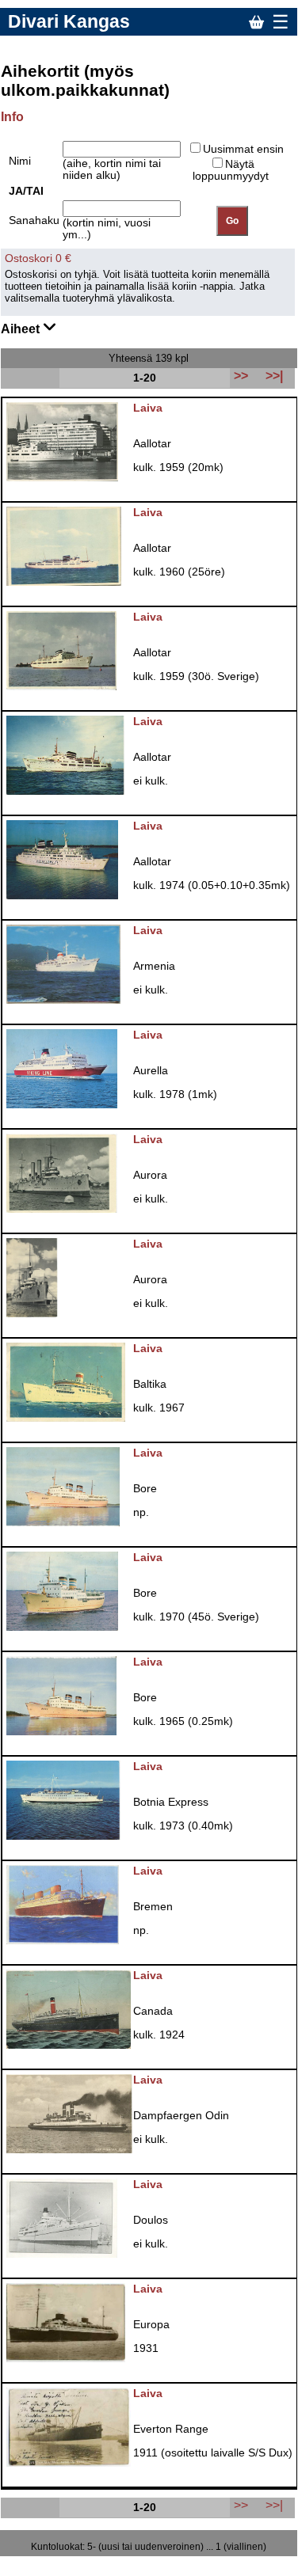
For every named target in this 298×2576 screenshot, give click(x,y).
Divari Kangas (69, 21)
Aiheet (22, 329)
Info (12, 117)
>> (241, 2505)
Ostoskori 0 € (38, 258)
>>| (274, 2505)
